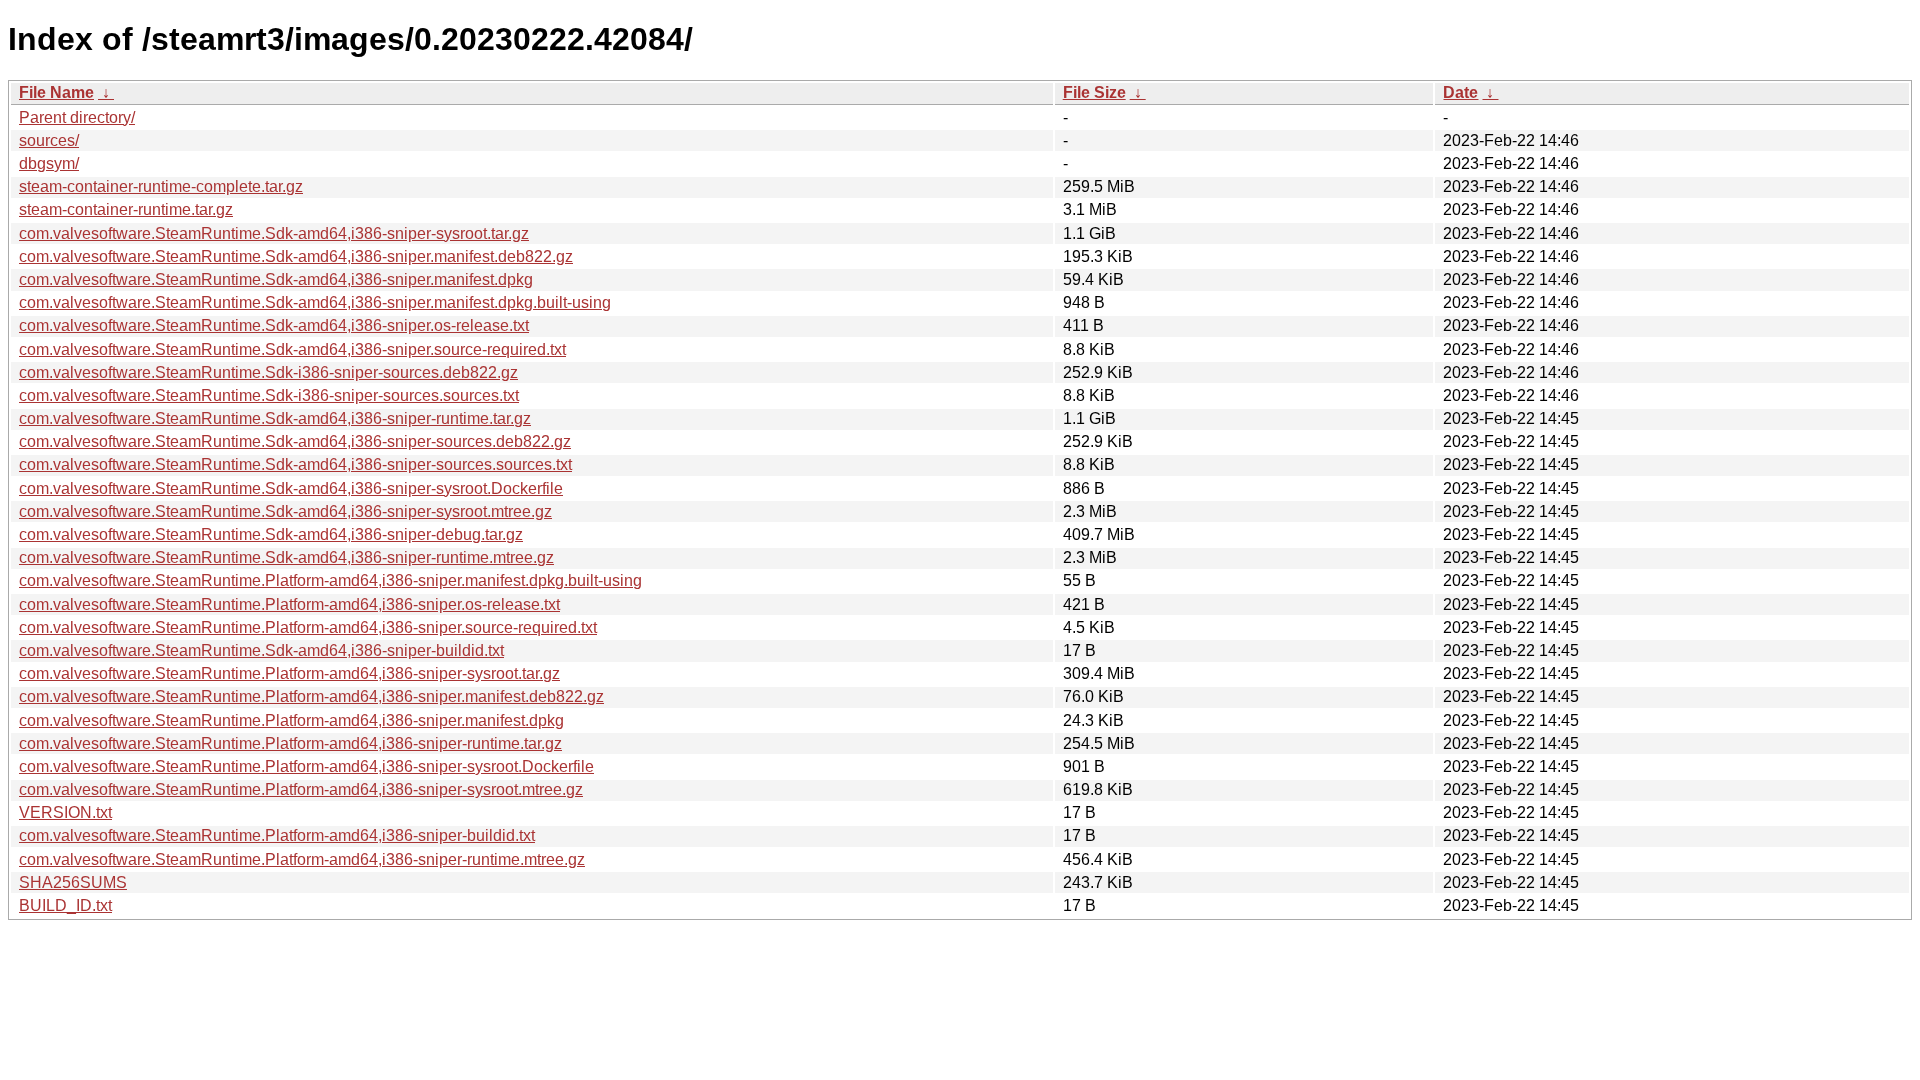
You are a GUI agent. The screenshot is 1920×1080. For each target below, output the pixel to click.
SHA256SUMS (73, 882)
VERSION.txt (65, 812)
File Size (1094, 92)
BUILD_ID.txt (65, 905)
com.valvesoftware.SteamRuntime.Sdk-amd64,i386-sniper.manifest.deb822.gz (296, 256)
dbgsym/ (49, 163)
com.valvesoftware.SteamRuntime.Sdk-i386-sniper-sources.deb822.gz (268, 372)
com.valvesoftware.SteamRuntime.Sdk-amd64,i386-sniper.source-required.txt (292, 349)
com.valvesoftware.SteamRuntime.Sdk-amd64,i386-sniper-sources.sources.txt (295, 464)
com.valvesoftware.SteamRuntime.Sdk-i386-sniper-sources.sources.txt (269, 395)
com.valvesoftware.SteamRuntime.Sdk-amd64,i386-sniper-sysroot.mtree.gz (285, 511)
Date (1460, 92)
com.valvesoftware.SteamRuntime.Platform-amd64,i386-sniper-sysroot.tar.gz (289, 673)
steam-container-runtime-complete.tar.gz (161, 186)
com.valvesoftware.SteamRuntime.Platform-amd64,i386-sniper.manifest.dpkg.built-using (330, 580)
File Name (56, 92)
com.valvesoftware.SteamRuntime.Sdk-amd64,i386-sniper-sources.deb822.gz (295, 441)
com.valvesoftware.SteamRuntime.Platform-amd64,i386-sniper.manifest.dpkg (291, 720)
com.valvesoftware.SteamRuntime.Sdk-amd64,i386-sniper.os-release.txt (274, 325)
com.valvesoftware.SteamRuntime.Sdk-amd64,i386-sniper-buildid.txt (261, 650)
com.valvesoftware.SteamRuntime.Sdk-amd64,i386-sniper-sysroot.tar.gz (274, 233)
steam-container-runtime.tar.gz (126, 209)
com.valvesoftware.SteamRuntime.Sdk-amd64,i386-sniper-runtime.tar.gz (275, 418)
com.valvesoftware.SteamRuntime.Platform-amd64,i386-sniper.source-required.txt (308, 627)
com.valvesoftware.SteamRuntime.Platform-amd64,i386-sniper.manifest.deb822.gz (311, 696)
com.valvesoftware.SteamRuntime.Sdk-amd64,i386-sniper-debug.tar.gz (271, 534)
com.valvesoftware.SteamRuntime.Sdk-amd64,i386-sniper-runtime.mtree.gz (286, 557)
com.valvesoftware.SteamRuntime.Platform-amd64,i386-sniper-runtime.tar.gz (290, 743)
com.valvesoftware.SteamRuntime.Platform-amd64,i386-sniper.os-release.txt (289, 604)
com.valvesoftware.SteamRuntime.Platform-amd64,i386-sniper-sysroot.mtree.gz (301, 789)
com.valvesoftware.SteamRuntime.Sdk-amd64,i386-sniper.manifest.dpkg (276, 279)
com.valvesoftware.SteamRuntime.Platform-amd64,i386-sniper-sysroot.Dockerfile (306, 766)
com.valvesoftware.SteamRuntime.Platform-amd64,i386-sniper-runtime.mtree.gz (302, 859)
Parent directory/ (77, 117)
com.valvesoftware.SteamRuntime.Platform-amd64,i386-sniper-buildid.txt (277, 835)
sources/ (49, 140)
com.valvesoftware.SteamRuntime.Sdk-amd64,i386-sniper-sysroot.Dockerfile (291, 488)
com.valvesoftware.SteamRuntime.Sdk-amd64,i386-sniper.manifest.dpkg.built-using (315, 302)
